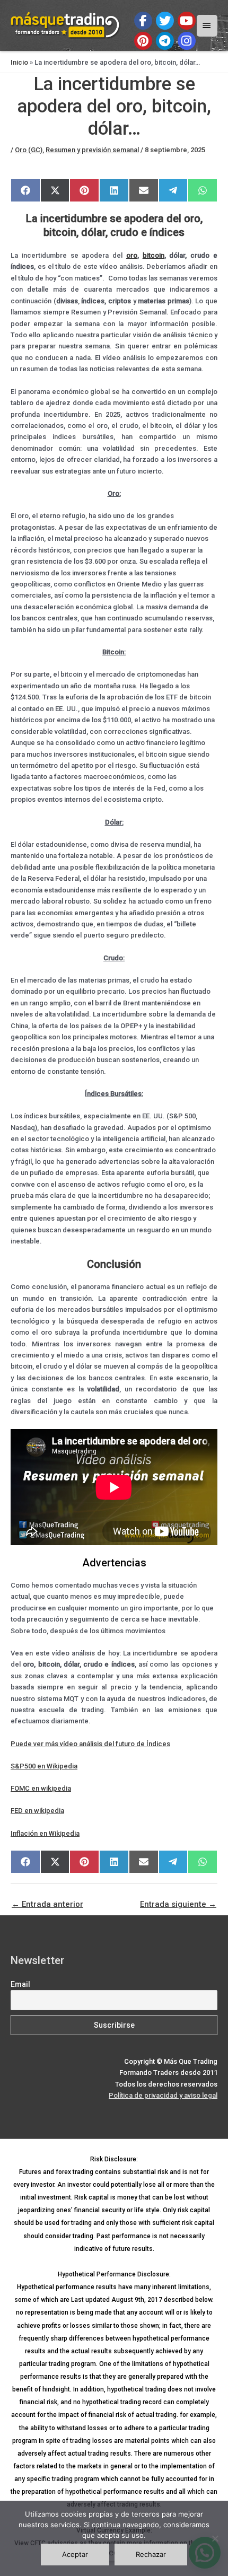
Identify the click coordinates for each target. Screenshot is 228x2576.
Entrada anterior (47, 1904)
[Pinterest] (143, 41)
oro (132, 255)
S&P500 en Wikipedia (44, 1766)
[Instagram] (187, 41)
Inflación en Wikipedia (45, 1833)
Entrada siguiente (178, 1904)
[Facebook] (143, 21)
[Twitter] (165, 21)
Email (20, 1984)
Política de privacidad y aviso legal (163, 2095)
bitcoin (154, 255)
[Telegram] (165, 41)
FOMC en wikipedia (41, 1788)
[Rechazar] (215, 2538)
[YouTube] (187, 21)
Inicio (19, 62)
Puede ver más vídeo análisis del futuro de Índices (90, 1744)
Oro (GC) (29, 150)
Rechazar (151, 2554)
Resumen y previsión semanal (92, 150)
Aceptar (75, 2554)
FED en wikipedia (37, 1811)
